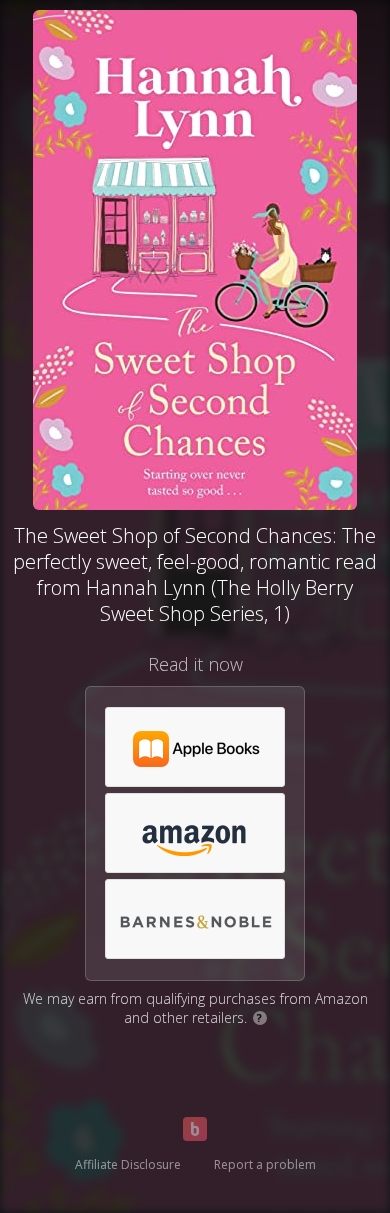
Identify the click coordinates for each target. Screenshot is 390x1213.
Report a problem (265, 1164)
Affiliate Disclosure (128, 1164)
